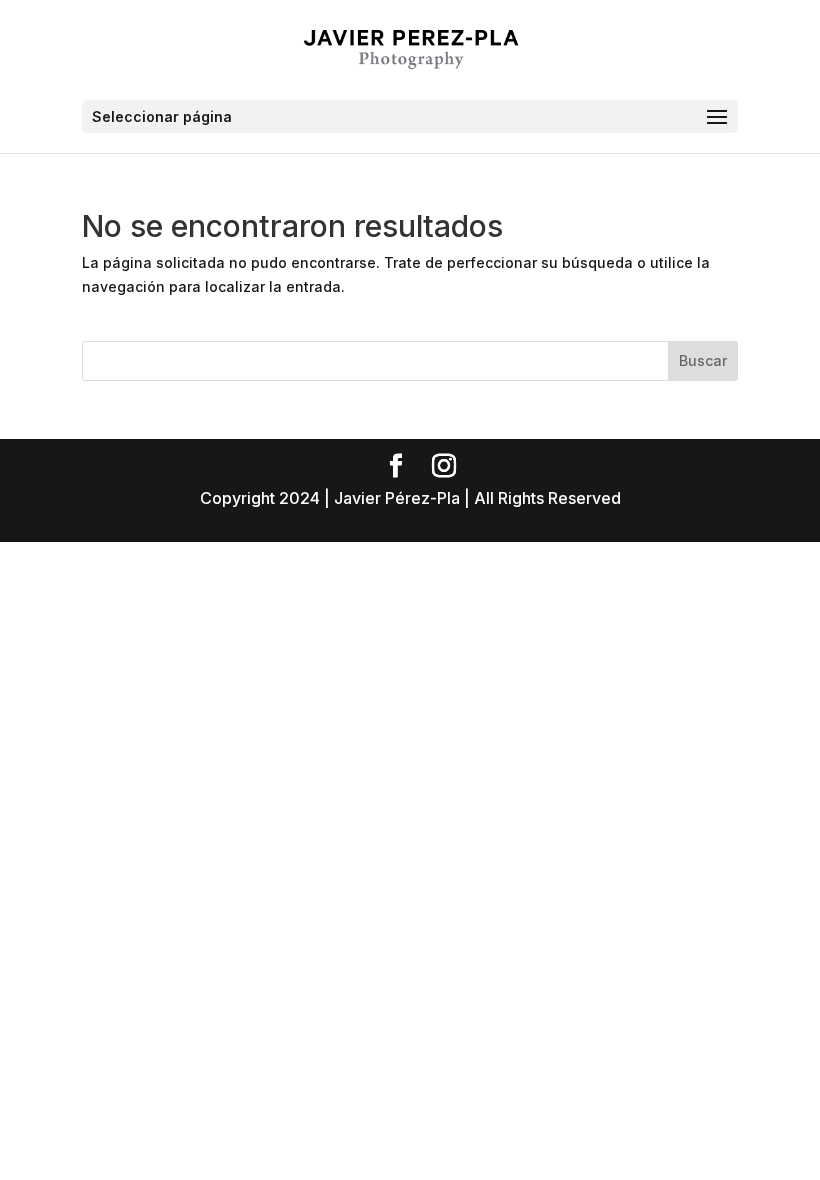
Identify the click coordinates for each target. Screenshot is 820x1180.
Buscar (703, 360)
